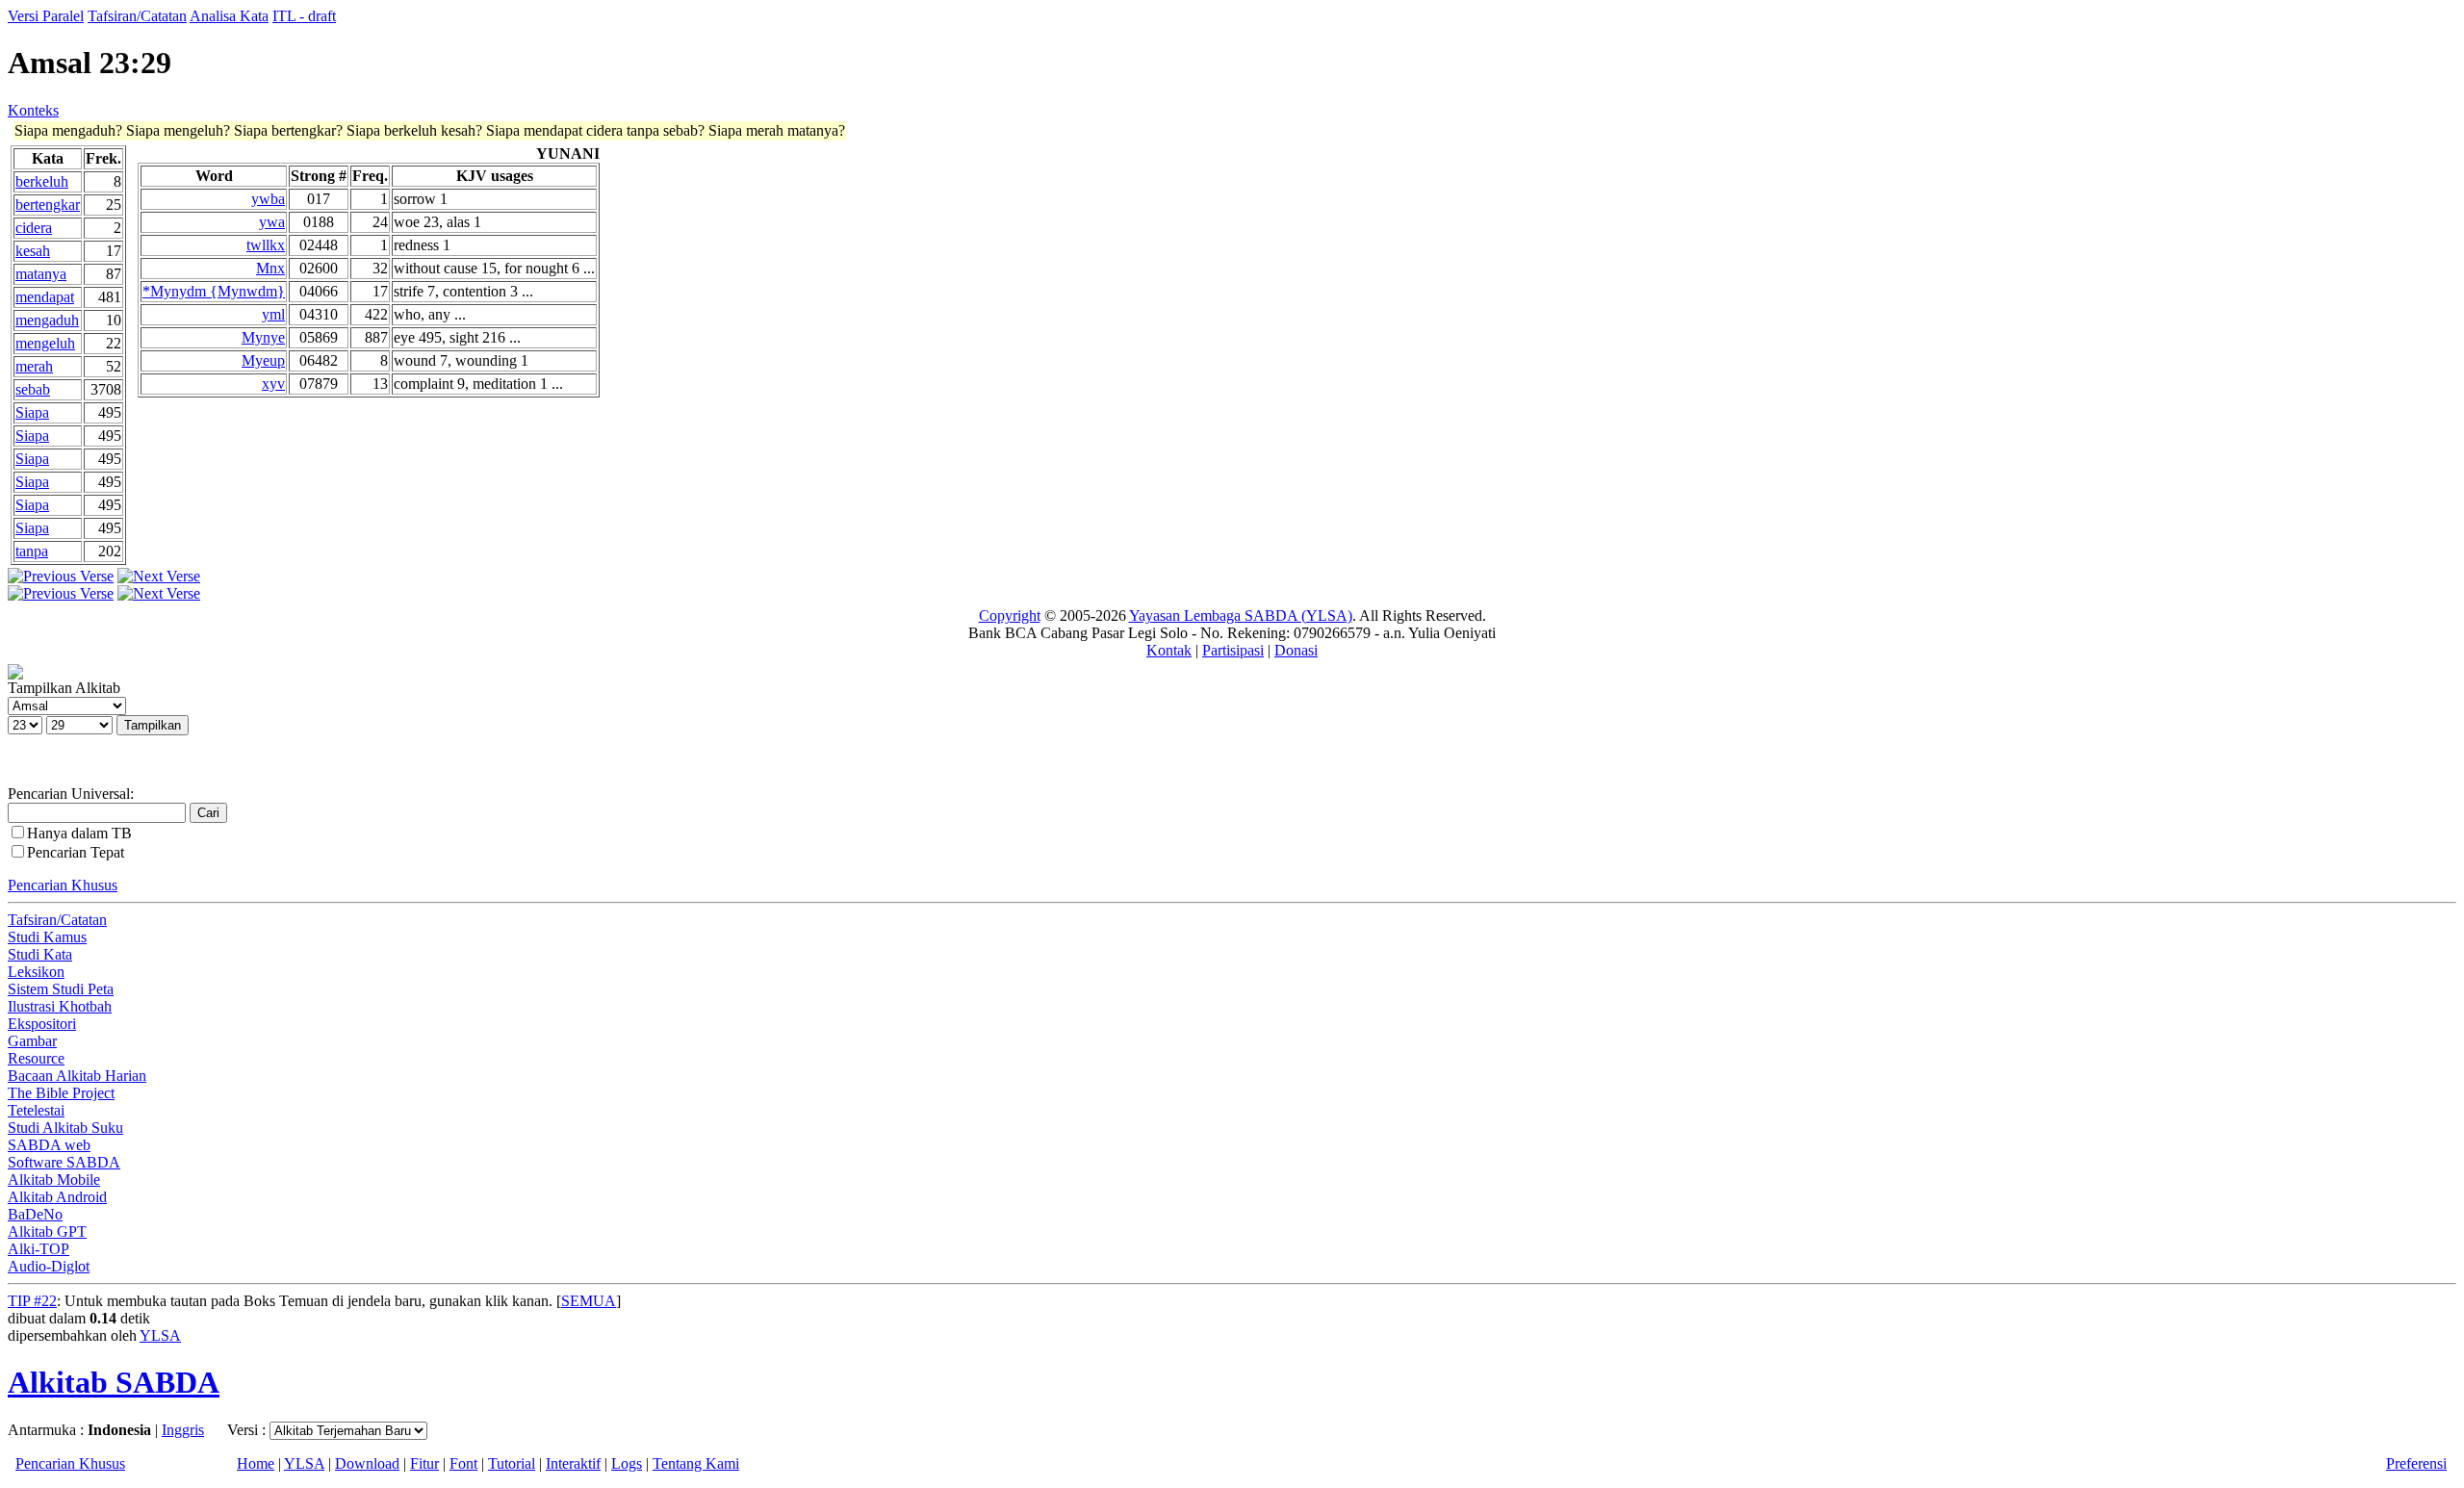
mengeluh (45, 343)
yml (273, 314)
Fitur (424, 1463)
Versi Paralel (46, 16)
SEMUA (589, 1301)
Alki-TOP (38, 1249)
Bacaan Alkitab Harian (77, 1076)
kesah (33, 251)
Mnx (270, 268)
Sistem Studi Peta (61, 989)
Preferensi (2416, 1463)
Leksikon (36, 972)
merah (34, 366)
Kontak (1169, 650)
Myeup (263, 360)
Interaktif (573, 1463)
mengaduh (47, 320)
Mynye (263, 337)
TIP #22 (32, 1301)
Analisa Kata (229, 16)
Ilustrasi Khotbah (60, 1006)
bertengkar (48, 205)
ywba (268, 199)
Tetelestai (36, 1110)
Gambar (32, 1041)
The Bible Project (61, 1093)
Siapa (32, 412)
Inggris (183, 1430)
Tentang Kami (696, 1463)
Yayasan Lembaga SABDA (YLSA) (1241, 616)
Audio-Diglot (49, 1266)
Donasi (1296, 650)
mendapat (45, 297)
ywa (272, 222)
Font (463, 1463)
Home (256, 1463)
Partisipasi (1233, 650)
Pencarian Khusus (63, 885)
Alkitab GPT (47, 1231)
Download (367, 1463)
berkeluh (42, 181)
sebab (33, 389)
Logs (627, 1463)
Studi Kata (40, 954)
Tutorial (512, 1463)
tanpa (32, 551)
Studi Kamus (47, 937)
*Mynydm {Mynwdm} (214, 291)
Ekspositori (42, 1024)
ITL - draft (304, 16)
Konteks (33, 110)
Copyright (1010, 616)
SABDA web (49, 1145)
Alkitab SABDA (114, 1382)
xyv (273, 384)
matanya (41, 274)
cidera (34, 228)
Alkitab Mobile (54, 1180)
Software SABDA (64, 1162)
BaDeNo (35, 1214)
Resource (36, 1058)
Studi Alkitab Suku (65, 1128)
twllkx (266, 245)
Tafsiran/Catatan (137, 16)
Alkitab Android (57, 1197)
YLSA (160, 1335)
